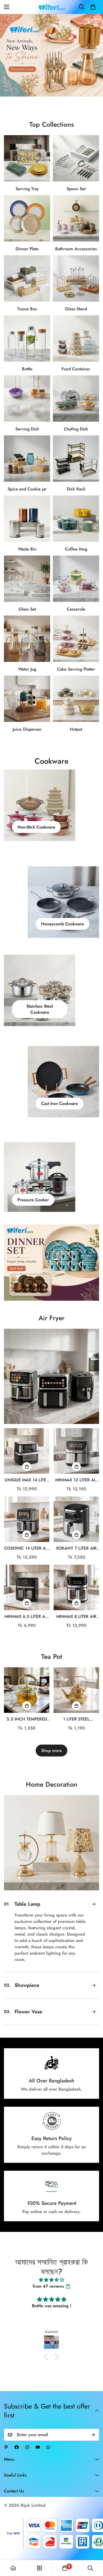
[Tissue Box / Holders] (27, 278)
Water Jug (27, 669)
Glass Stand (76, 309)
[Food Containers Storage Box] (76, 338)
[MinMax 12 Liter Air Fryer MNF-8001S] (76, 1451)
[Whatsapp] (48, 2434)
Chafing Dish (76, 429)
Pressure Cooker (33, 1200)
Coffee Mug (76, 549)
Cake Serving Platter (76, 669)
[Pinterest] (6, 2434)
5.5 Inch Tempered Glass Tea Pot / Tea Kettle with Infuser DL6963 (27, 1719)
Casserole (76, 609)
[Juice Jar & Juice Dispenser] (27, 699)
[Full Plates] (27, 218)
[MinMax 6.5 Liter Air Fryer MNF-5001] (27, 1587)
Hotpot (76, 729)
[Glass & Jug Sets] (27, 639)
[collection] (39, 2568)
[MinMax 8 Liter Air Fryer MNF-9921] (76, 1587)
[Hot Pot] (76, 699)
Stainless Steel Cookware (40, 1009)
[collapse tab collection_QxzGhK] (94, 1957)
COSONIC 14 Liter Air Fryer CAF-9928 (27, 1548)
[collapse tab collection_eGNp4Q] (94, 1904)
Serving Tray (27, 189)
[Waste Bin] (27, 519)
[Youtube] (38, 2434)
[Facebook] (17, 2434)
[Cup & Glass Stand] (76, 278)
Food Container (76, 369)
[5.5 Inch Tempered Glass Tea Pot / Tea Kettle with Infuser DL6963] (27, 1690)
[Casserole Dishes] (76, 579)
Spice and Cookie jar (27, 489)
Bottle (27, 369)
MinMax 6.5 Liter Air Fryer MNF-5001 (27, 1617)
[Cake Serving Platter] (76, 639)
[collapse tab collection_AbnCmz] (94, 1931)
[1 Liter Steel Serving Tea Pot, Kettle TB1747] (76, 1690)
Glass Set (27, 609)
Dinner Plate (27, 249)
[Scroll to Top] (93, 2548)
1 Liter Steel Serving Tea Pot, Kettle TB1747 (76, 1719)
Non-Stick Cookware (36, 827)
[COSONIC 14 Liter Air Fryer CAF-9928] (27, 1519)
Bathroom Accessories (76, 249)
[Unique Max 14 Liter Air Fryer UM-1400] (27, 1451)
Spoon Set (76, 189)
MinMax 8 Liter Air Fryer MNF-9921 (76, 1617)
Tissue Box (27, 309)
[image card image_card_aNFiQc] (51, 1376)
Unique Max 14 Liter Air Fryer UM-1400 (27, 1480)
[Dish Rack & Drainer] (76, 459)
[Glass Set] (27, 579)
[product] (13, 2568)
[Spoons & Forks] (76, 158)
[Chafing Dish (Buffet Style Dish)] (76, 399)
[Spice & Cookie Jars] (27, 459)
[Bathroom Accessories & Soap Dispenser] (76, 218)
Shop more (51, 1751)
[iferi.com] (52, 7)
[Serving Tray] (27, 158)
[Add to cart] (27, 1467)
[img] (51, 2267)
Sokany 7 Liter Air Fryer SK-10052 (76, 1548)
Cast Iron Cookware (60, 1104)
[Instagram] (27, 2434)
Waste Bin (27, 549)
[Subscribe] (93, 2422)
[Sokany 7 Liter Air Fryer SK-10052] (76, 1519)
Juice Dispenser (27, 729)
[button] (93, 7)
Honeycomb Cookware (63, 924)
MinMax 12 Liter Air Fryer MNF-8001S (76, 1480)
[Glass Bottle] (27, 338)
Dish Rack (76, 489)
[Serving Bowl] (27, 399)
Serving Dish (27, 429)
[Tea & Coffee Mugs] (76, 519)
